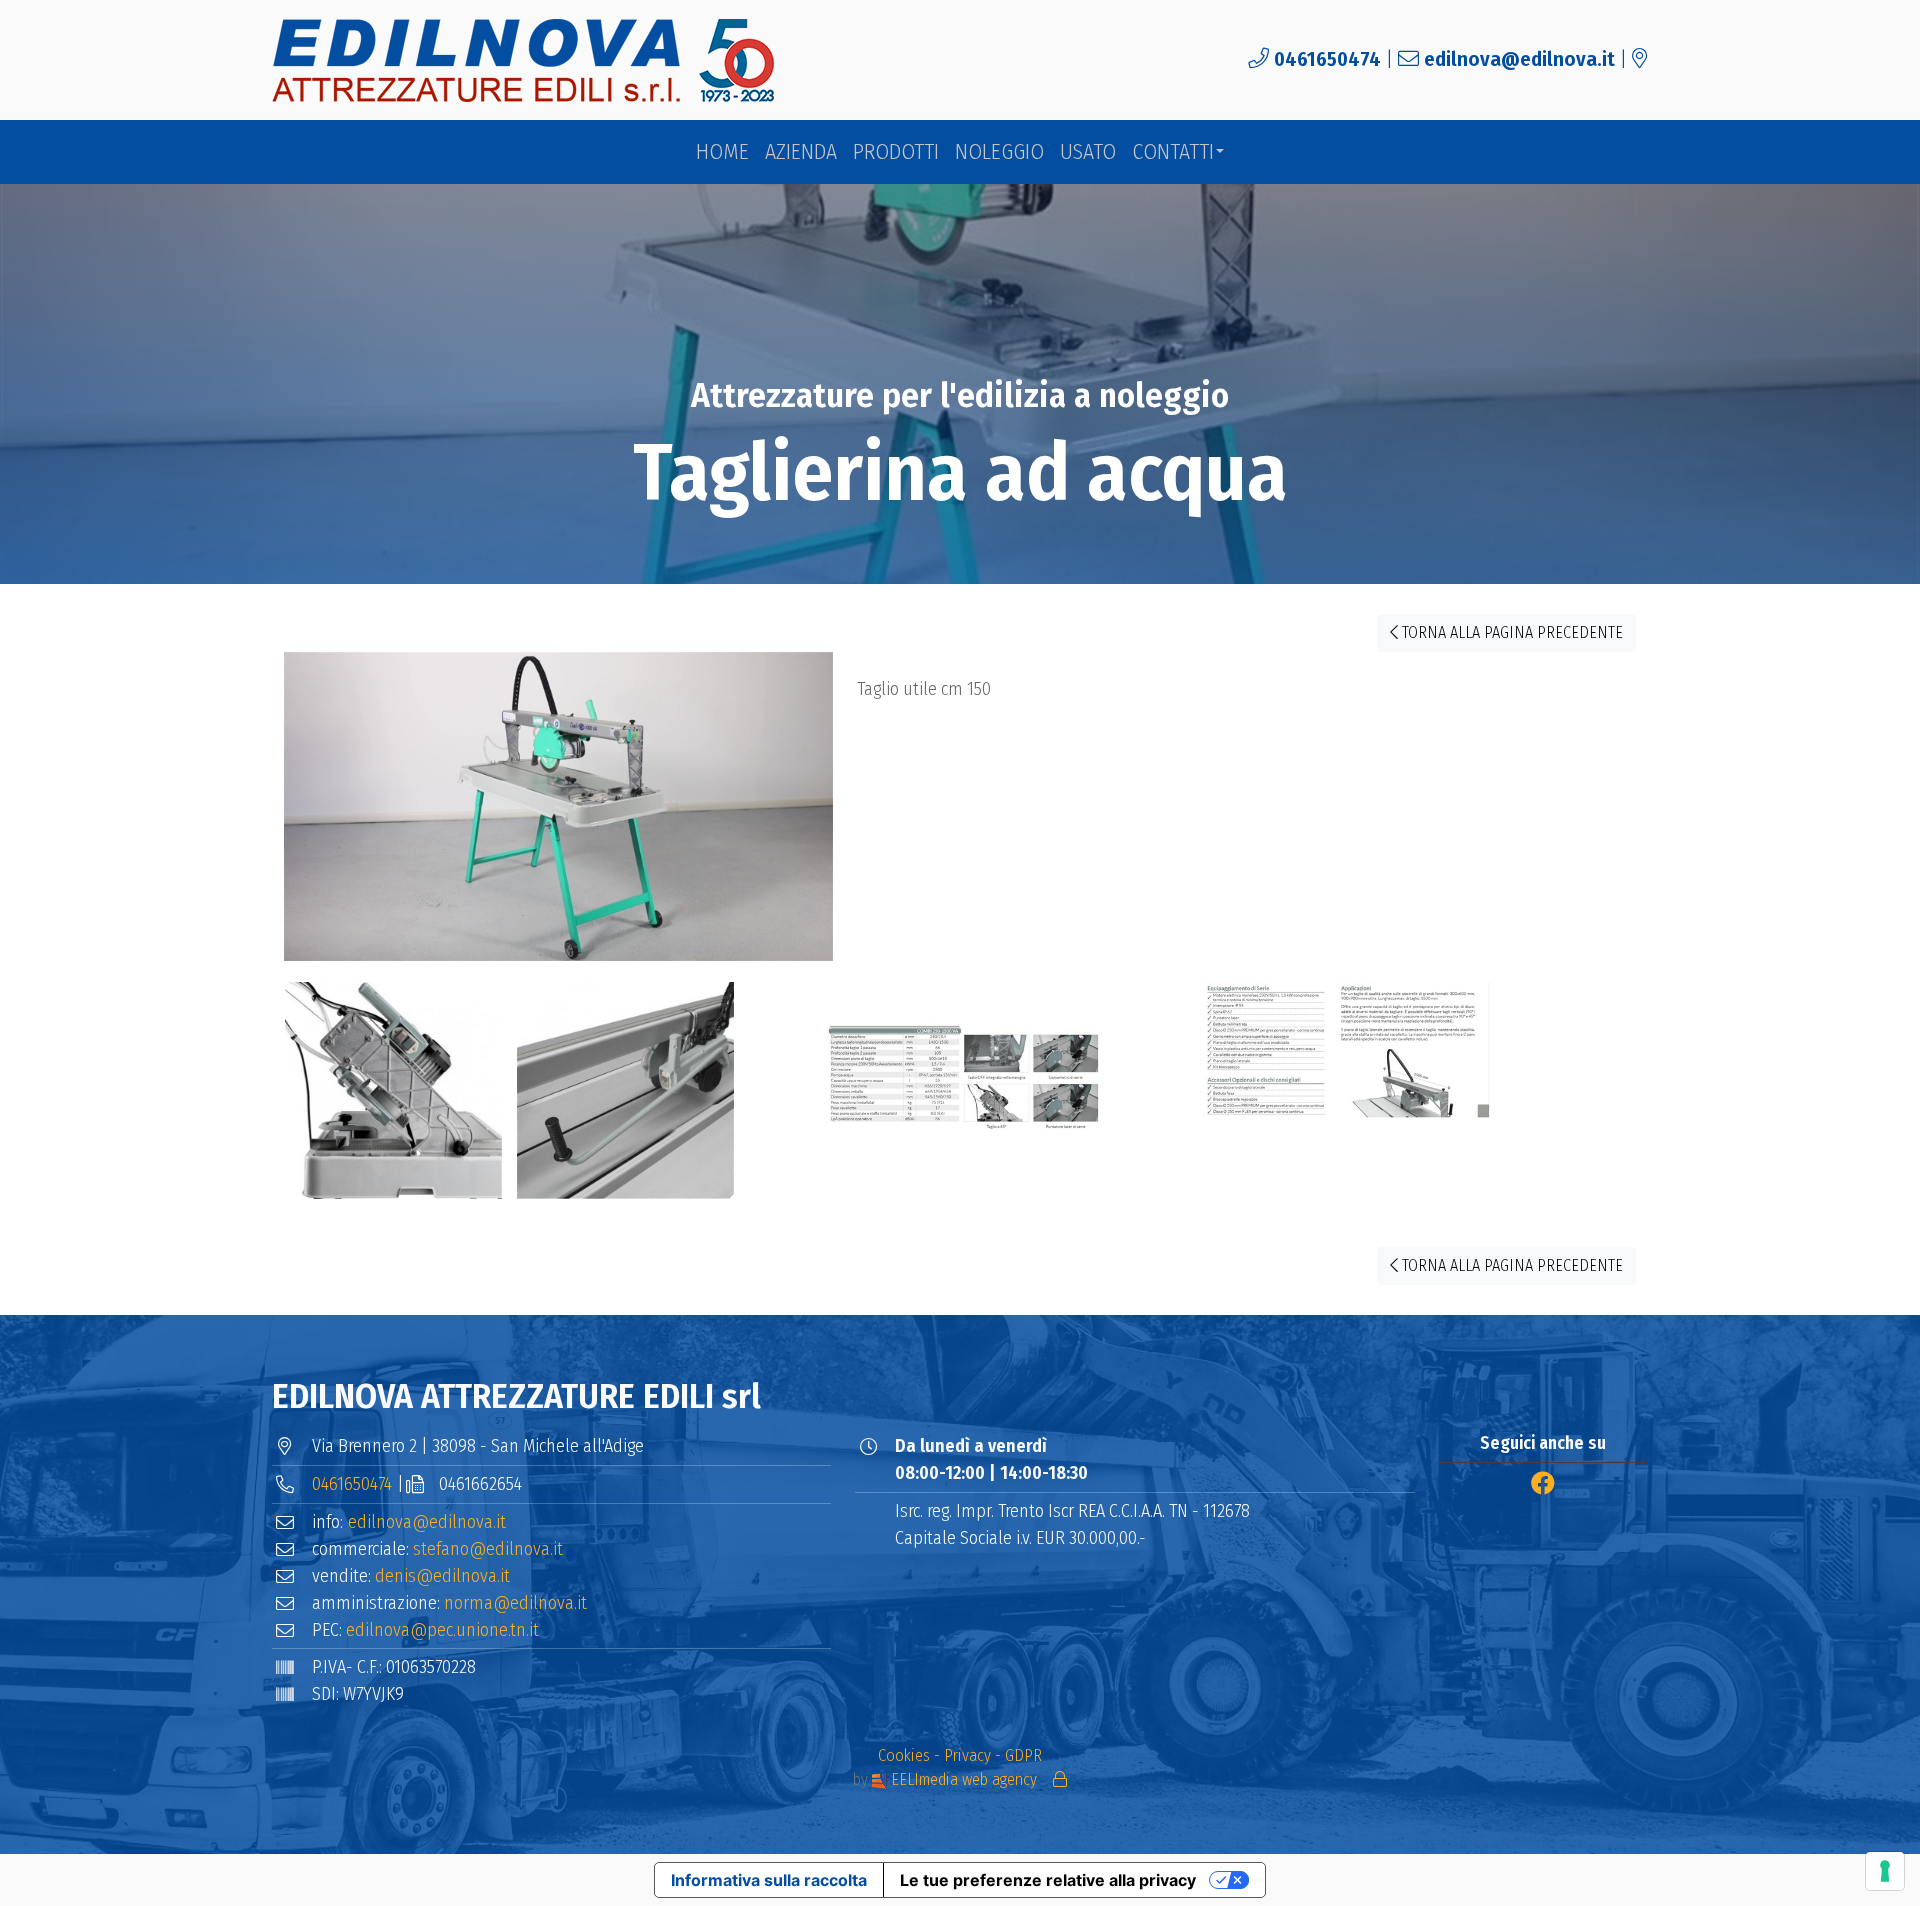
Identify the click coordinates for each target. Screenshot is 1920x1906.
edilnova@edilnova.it (1519, 59)
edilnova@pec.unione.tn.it (442, 1630)
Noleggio (999, 152)
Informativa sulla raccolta (769, 1880)
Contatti (1173, 152)
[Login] (1060, 1779)
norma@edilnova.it (515, 1603)
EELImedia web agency (964, 1779)
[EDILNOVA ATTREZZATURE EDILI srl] (525, 60)
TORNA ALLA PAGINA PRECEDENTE (1510, 632)
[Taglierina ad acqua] (558, 816)
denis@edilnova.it (442, 1576)
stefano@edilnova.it (488, 1549)
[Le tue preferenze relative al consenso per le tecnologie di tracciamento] (1885, 1871)
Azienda (801, 152)
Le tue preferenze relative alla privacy (1048, 1880)
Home (722, 152)
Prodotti (896, 152)
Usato (1088, 152)
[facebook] (1543, 1484)
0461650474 (1327, 59)
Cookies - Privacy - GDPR (960, 1755)
